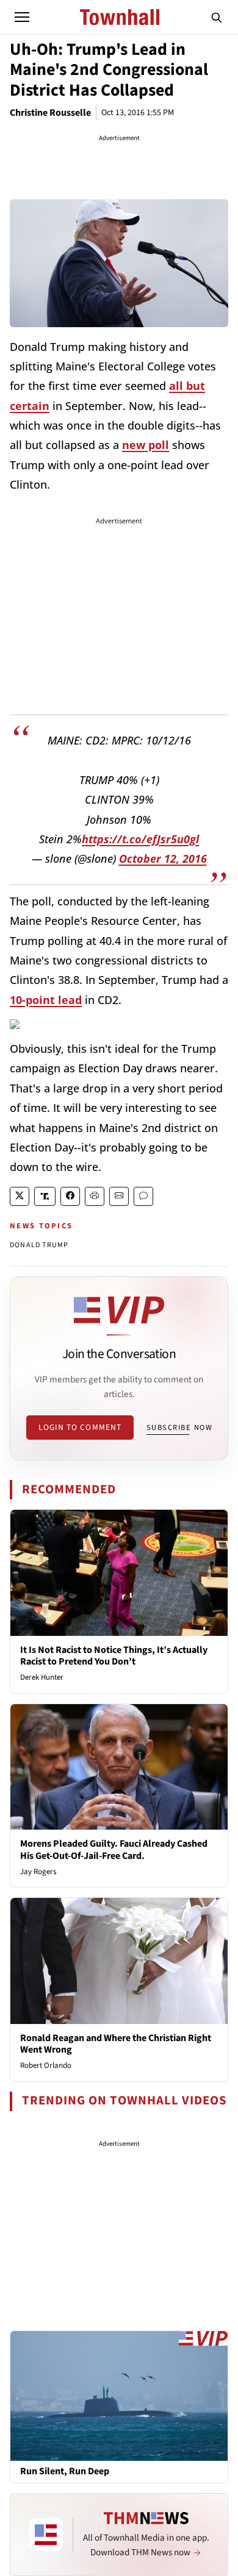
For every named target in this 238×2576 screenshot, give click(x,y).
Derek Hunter (42, 1677)
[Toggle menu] (22, 17)
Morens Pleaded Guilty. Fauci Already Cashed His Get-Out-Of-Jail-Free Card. (114, 1849)
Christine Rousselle (50, 113)
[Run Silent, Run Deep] (119, 2396)
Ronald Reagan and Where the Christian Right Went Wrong (116, 2044)
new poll (146, 445)
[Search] (217, 17)
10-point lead (46, 1000)
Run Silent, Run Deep (65, 2472)
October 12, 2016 (163, 858)
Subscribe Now (179, 1428)
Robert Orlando (46, 2065)
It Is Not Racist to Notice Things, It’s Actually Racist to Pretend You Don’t (114, 1656)
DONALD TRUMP (39, 1245)
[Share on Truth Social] (45, 1196)
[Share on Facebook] (70, 1196)
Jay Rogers (38, 1872)
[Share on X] (20, 1196)
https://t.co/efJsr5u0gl (140, 839)
